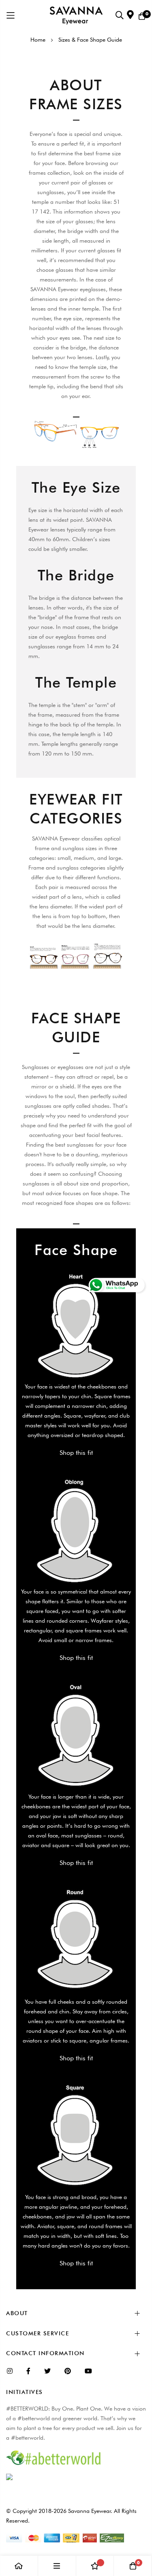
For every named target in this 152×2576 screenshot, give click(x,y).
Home (39, 40)
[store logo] (76, 16)
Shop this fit (76, 1453)
